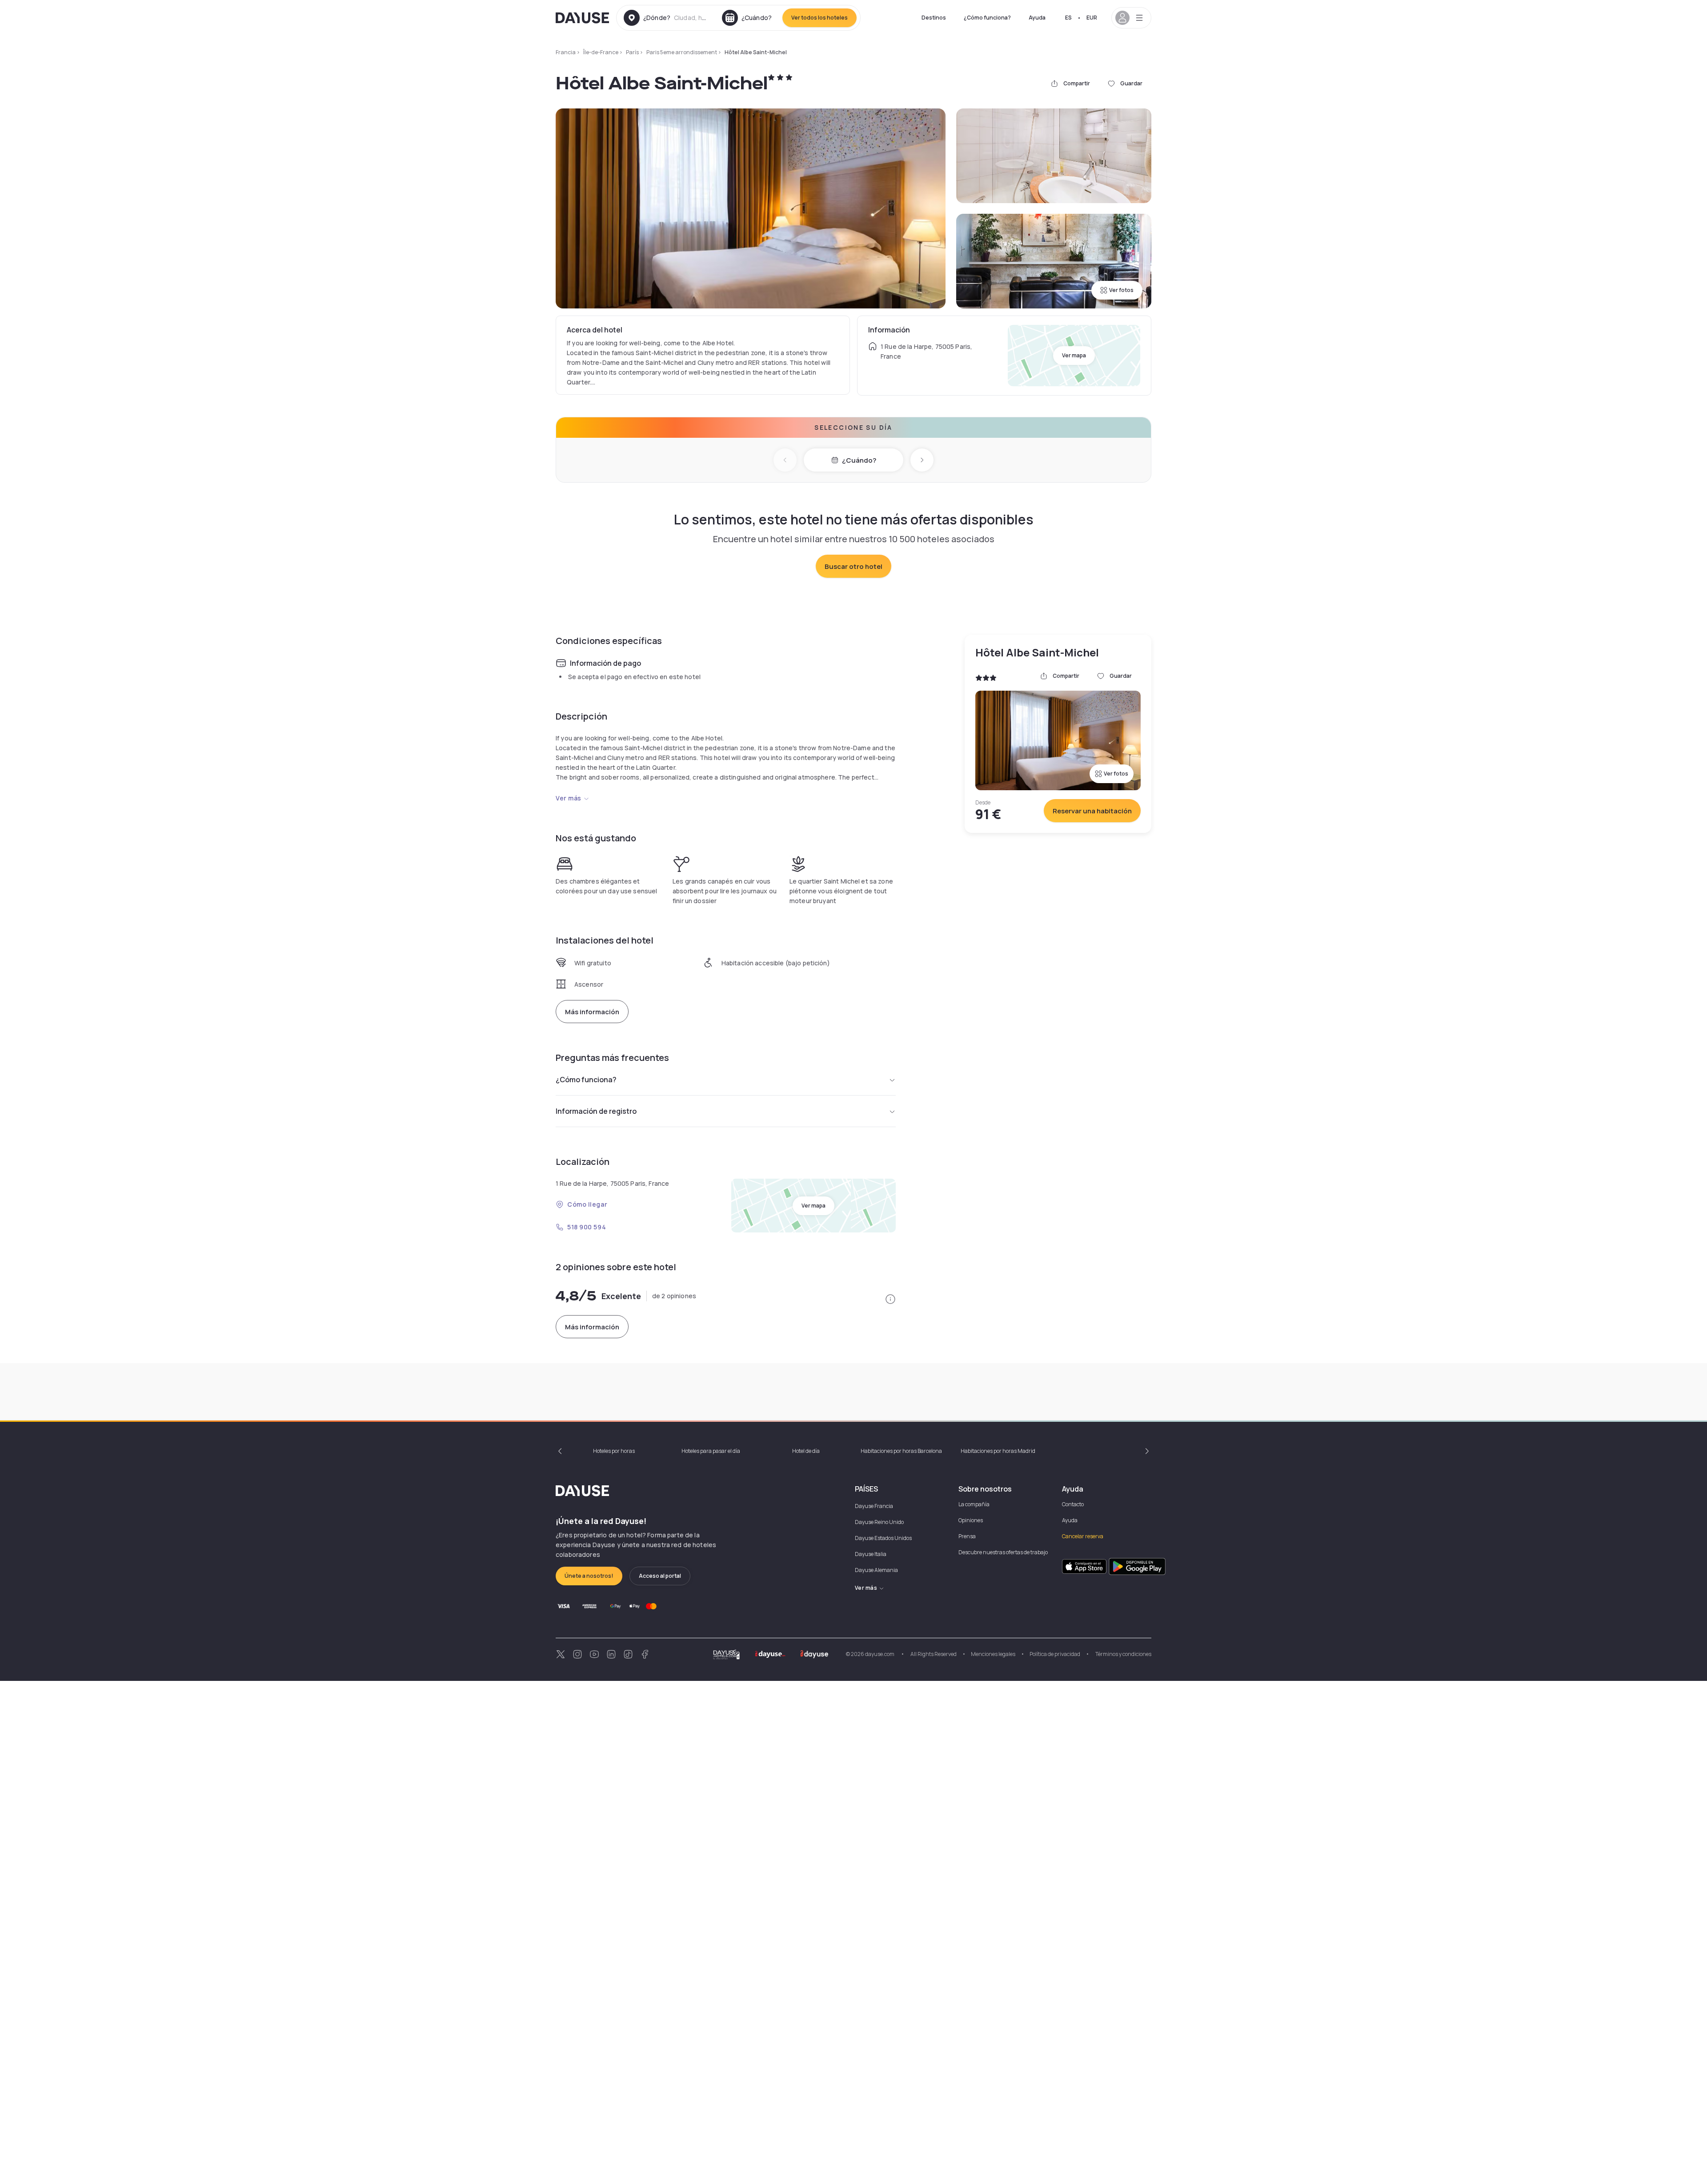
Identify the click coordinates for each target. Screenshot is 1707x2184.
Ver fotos (1121, 290)
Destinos (934, 18)
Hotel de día (806, 1451)
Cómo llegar (587, 1204)
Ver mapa (1074, 355)
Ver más (569, 798)
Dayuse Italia (871, 1554)
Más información (592, 1012)
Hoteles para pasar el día (711, 1451)
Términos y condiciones (1123, 1654)
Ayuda (1037, 18)
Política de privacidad (1055, 1654)
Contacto (1073, 1504)
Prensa (967, 1536)
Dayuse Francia (874, 1506)
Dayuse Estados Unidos (883, 1538)
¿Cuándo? (859, 460)
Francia (566, 52)
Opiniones (971, 1520)
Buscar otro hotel (853, 566)
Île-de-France (601, 52)
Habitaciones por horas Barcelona (901, 1451)
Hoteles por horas (614, 1451)
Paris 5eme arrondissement (682, 52)
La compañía (974, 1504)
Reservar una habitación (1092, 811)
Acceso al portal (660, 1576)
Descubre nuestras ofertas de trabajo (1003, 1552)
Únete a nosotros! (589, 1576)
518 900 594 (587, 1227)
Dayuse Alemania (876, 1570)
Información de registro (596, 1111)
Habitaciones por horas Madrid (998, 1451)
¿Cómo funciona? (987, 18)
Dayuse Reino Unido (879, 1522)
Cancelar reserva (1083, 1536)
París (632, 52)
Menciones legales (993, 1654)
